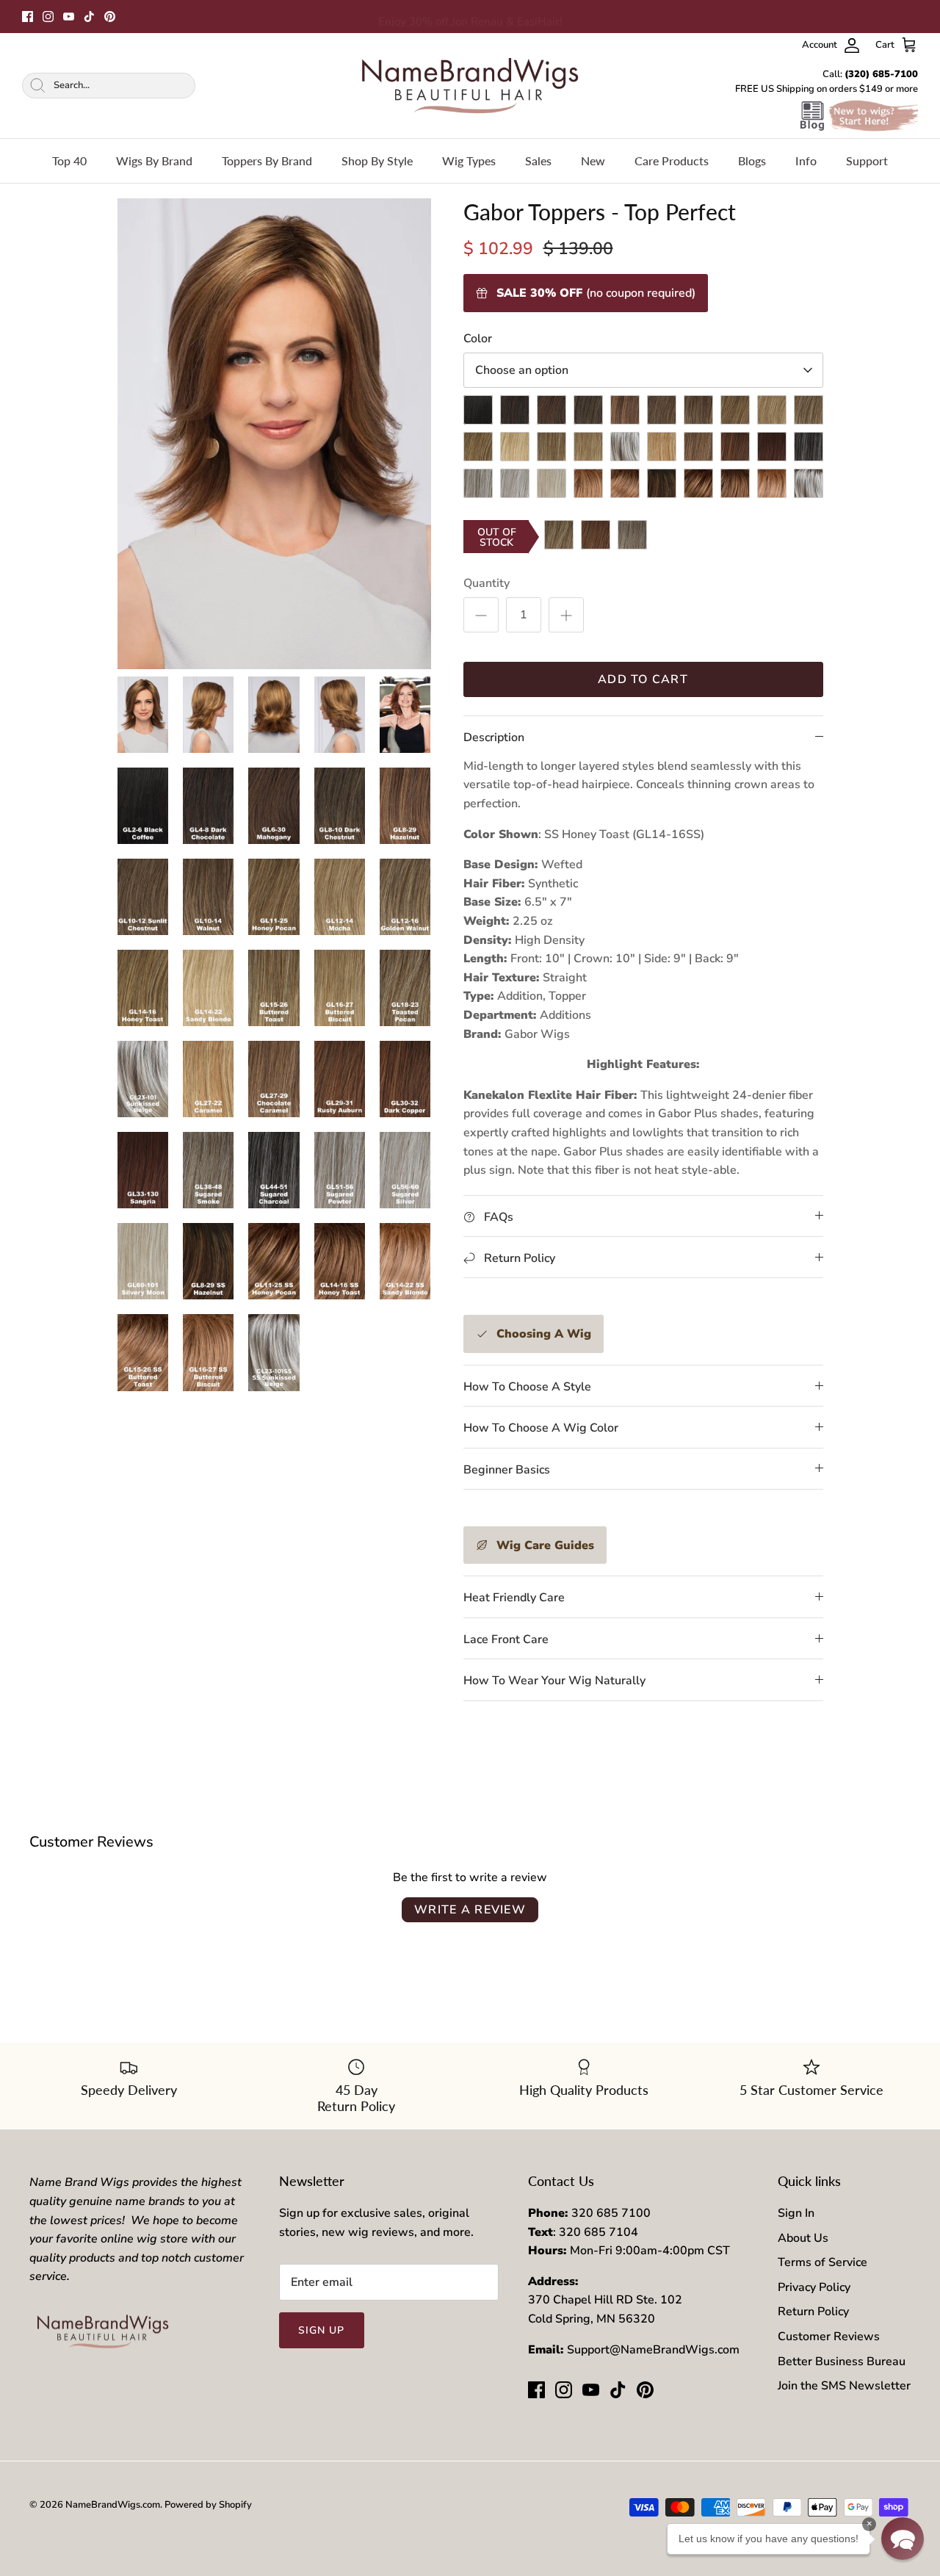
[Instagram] (48, 17)
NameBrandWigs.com (113, 2505)
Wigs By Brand (154, 160)
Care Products (672, 160)
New (593, 160)
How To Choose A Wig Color (541, 1428)
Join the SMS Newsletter (844, 2386)
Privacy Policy (814, 2287)
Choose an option (522, 370)
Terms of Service (822, 2262)
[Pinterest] (110, 17)
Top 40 (69, 160)
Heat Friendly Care (514, 1598)
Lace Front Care (506, 1639)
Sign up (322, 2330)
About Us (803, 2238)
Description (494, 737)
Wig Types (469, 160)
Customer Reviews (829, 2337)
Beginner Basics (507, 1470)
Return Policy (813, 2312)
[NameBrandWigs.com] (470, 86)
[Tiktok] (89, 17)
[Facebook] (28, 17)
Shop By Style (377, 160)
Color (478, 339)
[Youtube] (69, 17)
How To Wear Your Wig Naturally (554, 1681)
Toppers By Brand (267, 160)
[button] (903, 2539)
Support (867, 160)
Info (806, 160)
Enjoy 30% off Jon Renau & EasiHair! (470, 16)
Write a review (470, 1910)
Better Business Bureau (842, 2362)
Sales (538, 160)
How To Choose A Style (527, 1387)
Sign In (796, 2213)
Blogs (752, 160)
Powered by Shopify (208, 2505)
